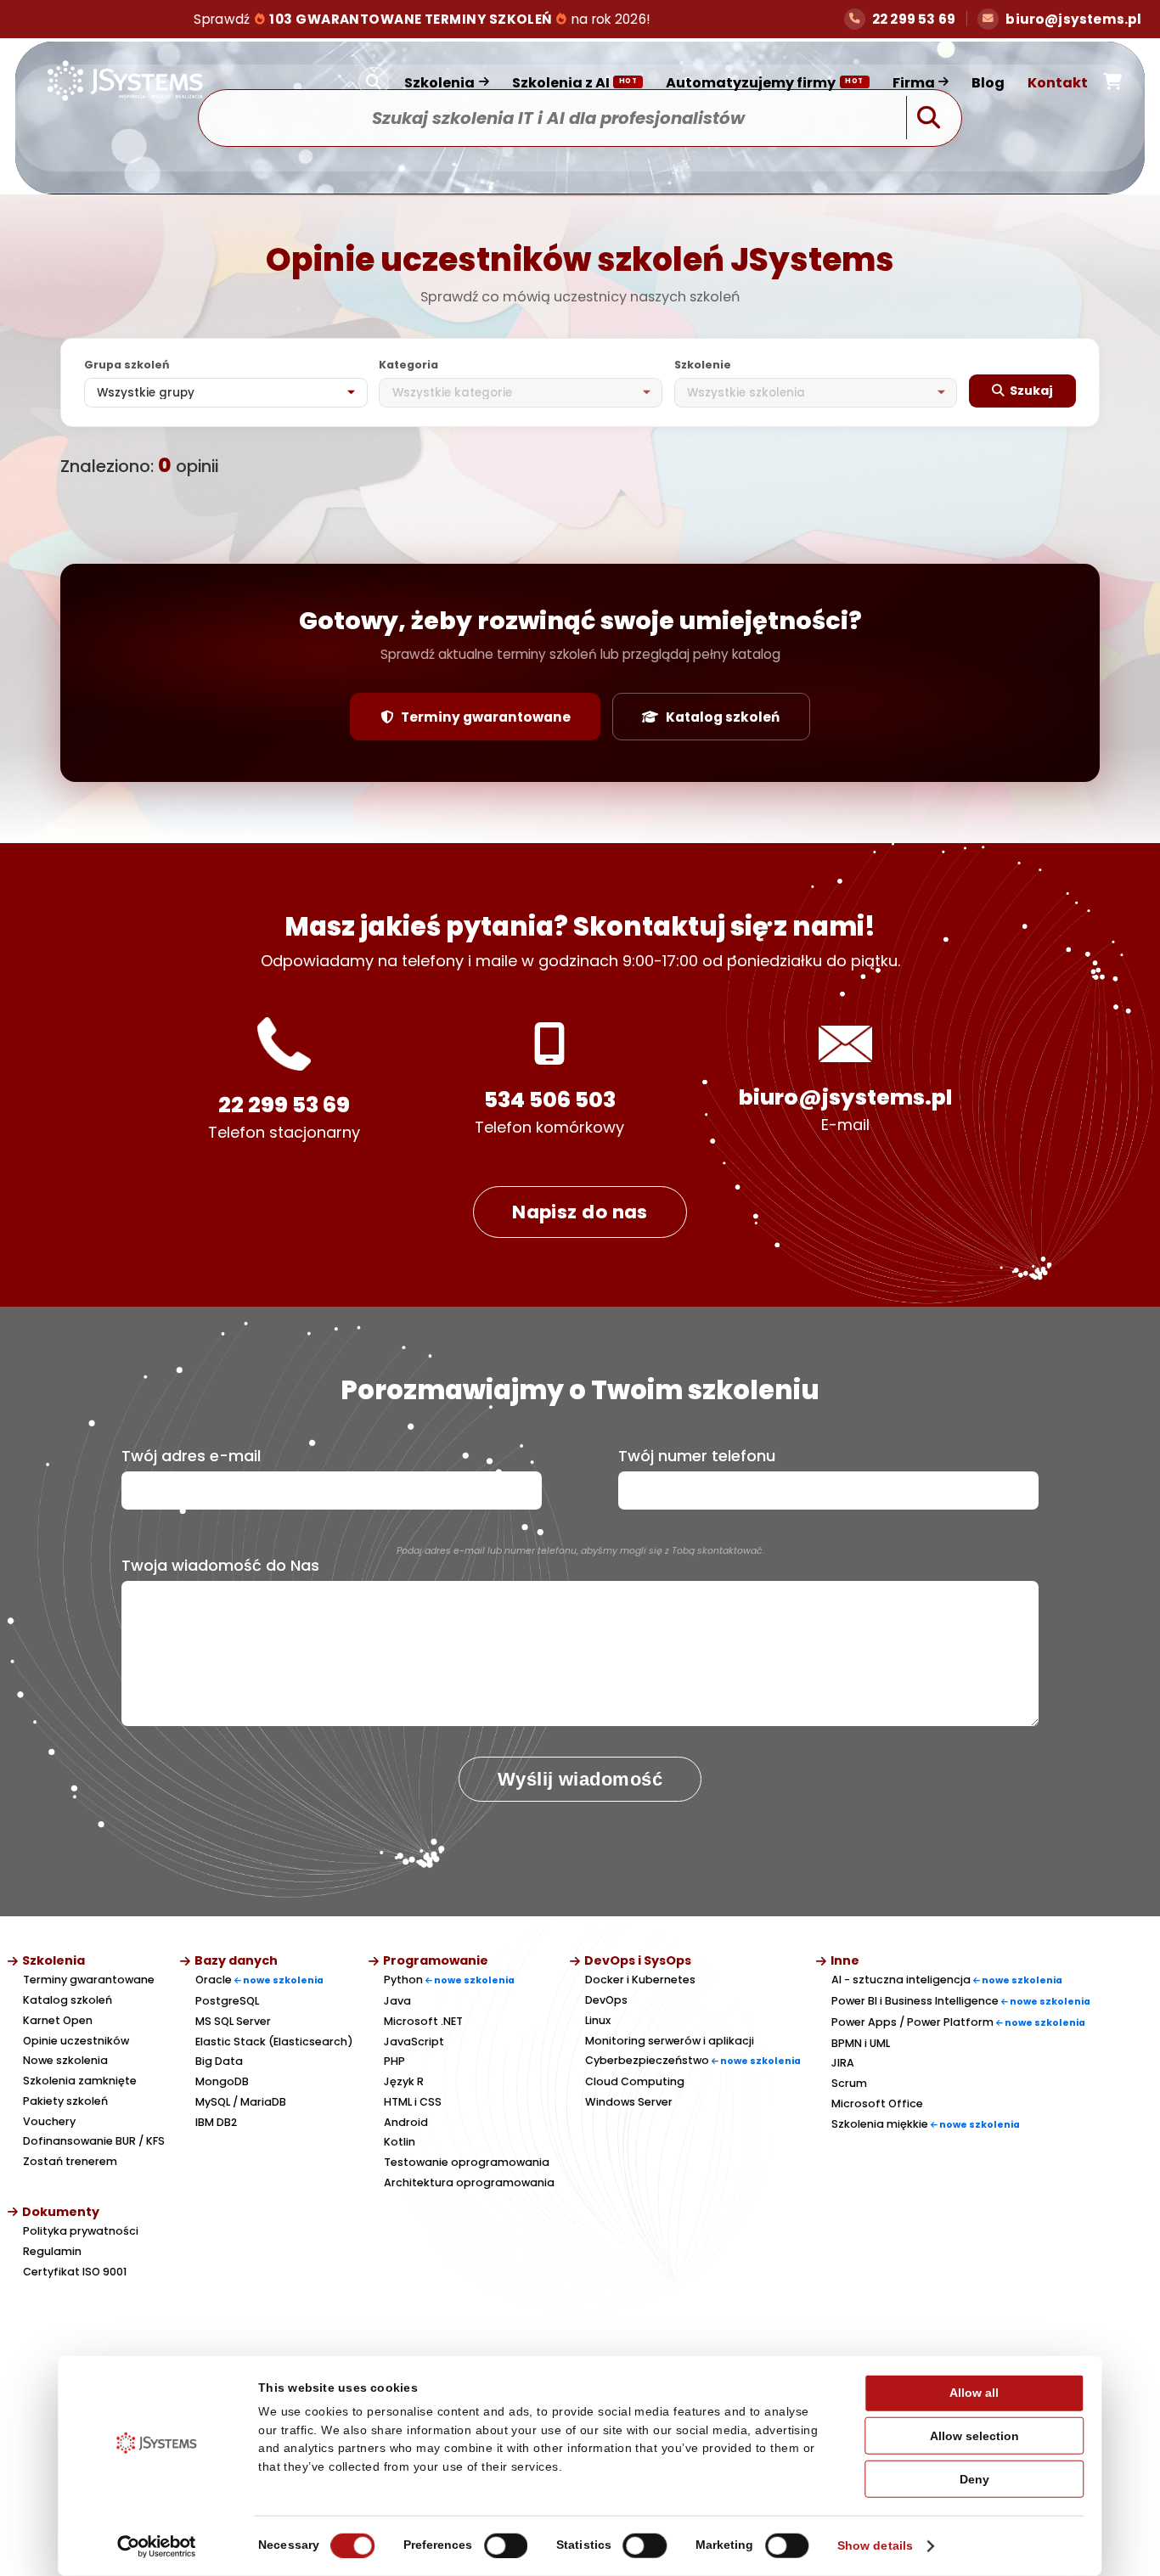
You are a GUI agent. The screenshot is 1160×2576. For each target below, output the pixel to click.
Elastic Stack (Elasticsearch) (274, 2042)
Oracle (259, 1980)
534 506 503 (550, 1100)
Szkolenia (439, 83)
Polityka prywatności (81, 2231)
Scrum (849, 2083)
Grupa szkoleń (127, 365)
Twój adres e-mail (191, 1456)
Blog (988, 83)
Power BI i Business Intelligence (961, 2001)
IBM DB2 (216, 2122)
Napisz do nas (580, 1212)
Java (397, 2001)
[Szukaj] (374, 82)
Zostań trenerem (70, 2161)
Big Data (219, 2061)
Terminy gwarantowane (486, 717)
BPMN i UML (861, 2043)
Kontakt (1058, 83)
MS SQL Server (233, 2021)
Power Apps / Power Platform (958, 2022)
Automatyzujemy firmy (765, 83)
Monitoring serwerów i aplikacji (670, 2041)
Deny (974, 2479)
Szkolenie (703, 365)
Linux (598, 2020)
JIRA (843, 2063)
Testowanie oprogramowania (467, 2162)
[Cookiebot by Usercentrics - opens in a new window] (157, 2546)
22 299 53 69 (284, 1105)
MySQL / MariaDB (241, 2102)
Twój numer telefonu (697, 1456)
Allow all (974, 2393)
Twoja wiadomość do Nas (220, 1566)
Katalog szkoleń (723, 717)
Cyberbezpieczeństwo (693, 2060)
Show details (875, 2546)
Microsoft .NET (423, 2021)
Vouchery (49, 2121)
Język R (404, 2081)
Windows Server (629, 2102)
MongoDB (222, 2081)
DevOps (606, 2000)
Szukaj (1031, 391)
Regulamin (52, 2251)
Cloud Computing (635, 2081)
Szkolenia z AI (575, 83)
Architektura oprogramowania (469, 2182)
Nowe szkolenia (65, 2060)
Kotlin (400, 2142)
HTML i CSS (413, 2102)
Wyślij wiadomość (580, 1779)
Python (449, 1980)
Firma (914, 83)
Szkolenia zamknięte (80, 2081)
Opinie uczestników (76, 2041)
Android (406, 2122)
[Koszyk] (1112, 82)
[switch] (506, 2546)
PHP (394, 2061)
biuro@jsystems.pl (845, 1097)
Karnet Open (58, 2020)
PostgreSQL (227, 2001)
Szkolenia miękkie (926, 2124)
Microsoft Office (877, 2104)
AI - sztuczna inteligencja (947, 1980)
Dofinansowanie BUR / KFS (94, 2141)
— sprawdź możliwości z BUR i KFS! (423, 19)
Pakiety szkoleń (65, 2101)
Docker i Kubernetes (640, 1980)
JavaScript (414, 2042)
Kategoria (408, 365)
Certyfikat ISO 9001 (75, 2272)
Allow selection (974, 2436)
